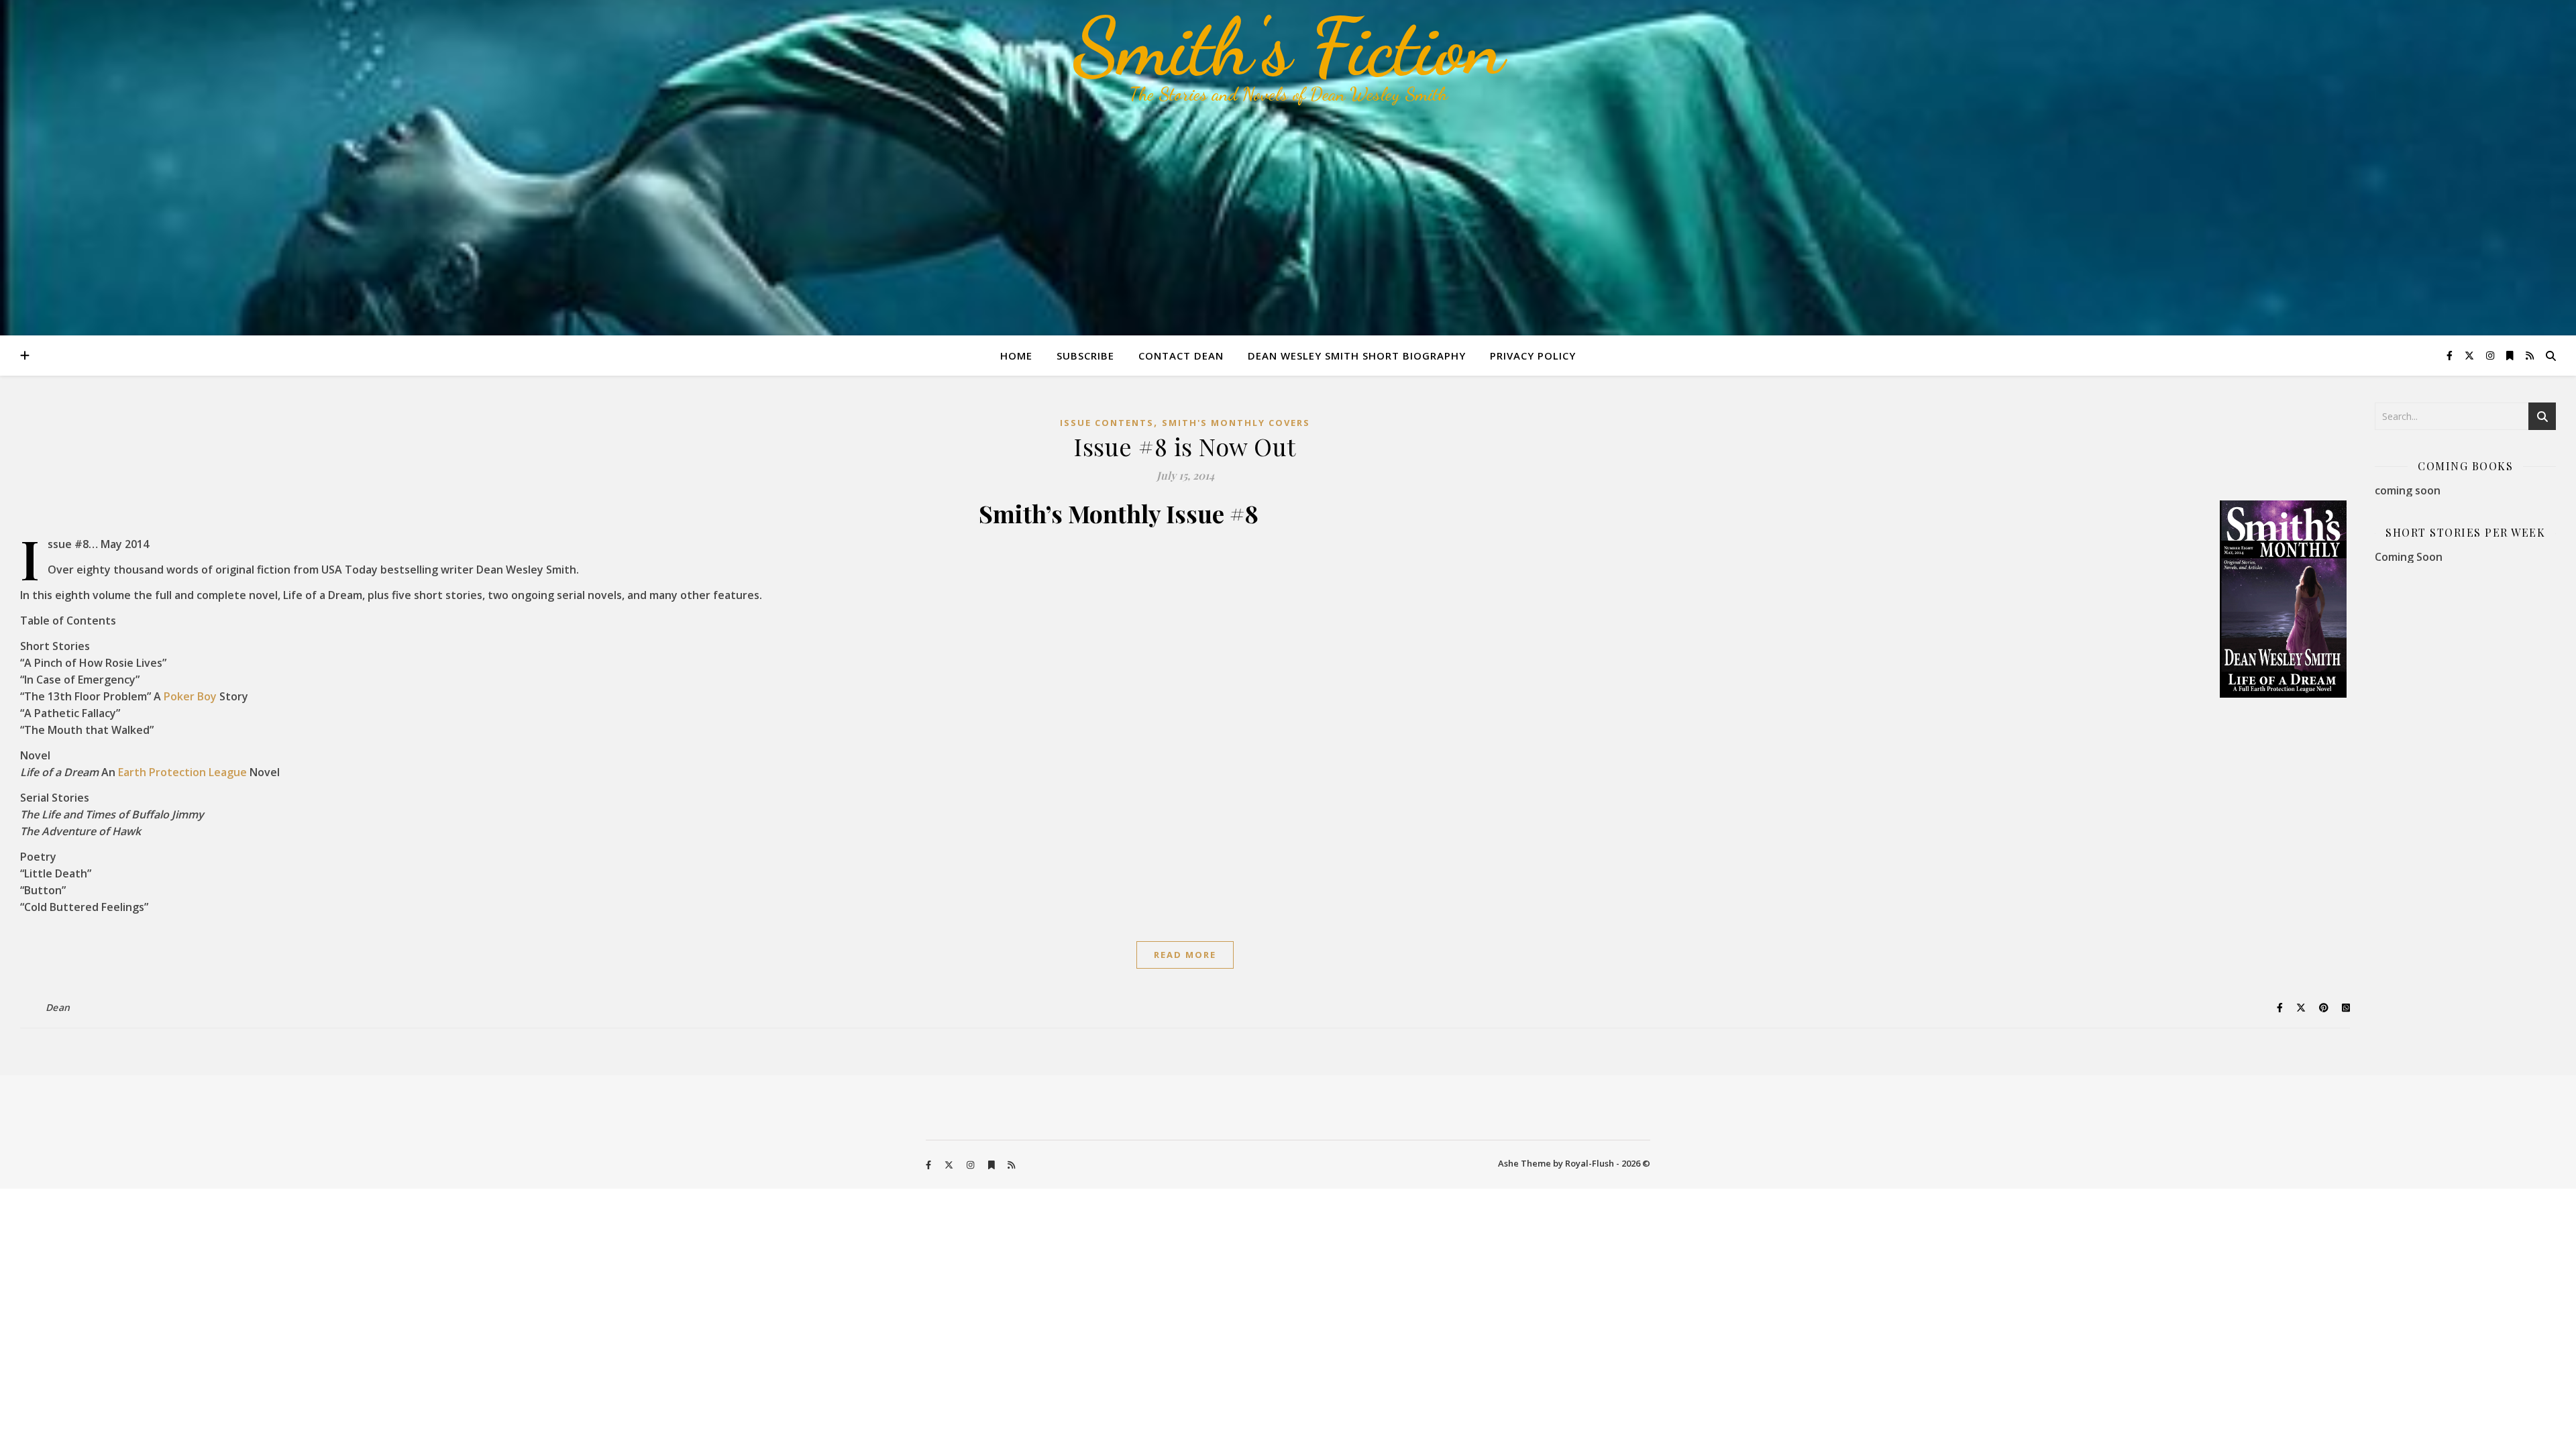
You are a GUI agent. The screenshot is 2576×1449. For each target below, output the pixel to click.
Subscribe (1085, 356)
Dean (58, 1007)
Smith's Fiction (1288, 47)
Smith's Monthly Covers (1236, 423)
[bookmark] (2511, 355)
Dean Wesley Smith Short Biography (1357, 356)
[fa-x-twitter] (2471, 355)
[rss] (2530, 355)
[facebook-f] (2451, 355)
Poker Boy (190, 696)
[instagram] (2491, 355)
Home (1016, 356)
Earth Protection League (182, 772)
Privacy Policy (1533, 356)
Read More (1185, 955)
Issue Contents (1107, 423)
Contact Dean (1181, 356)
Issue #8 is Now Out (1185, 446)
